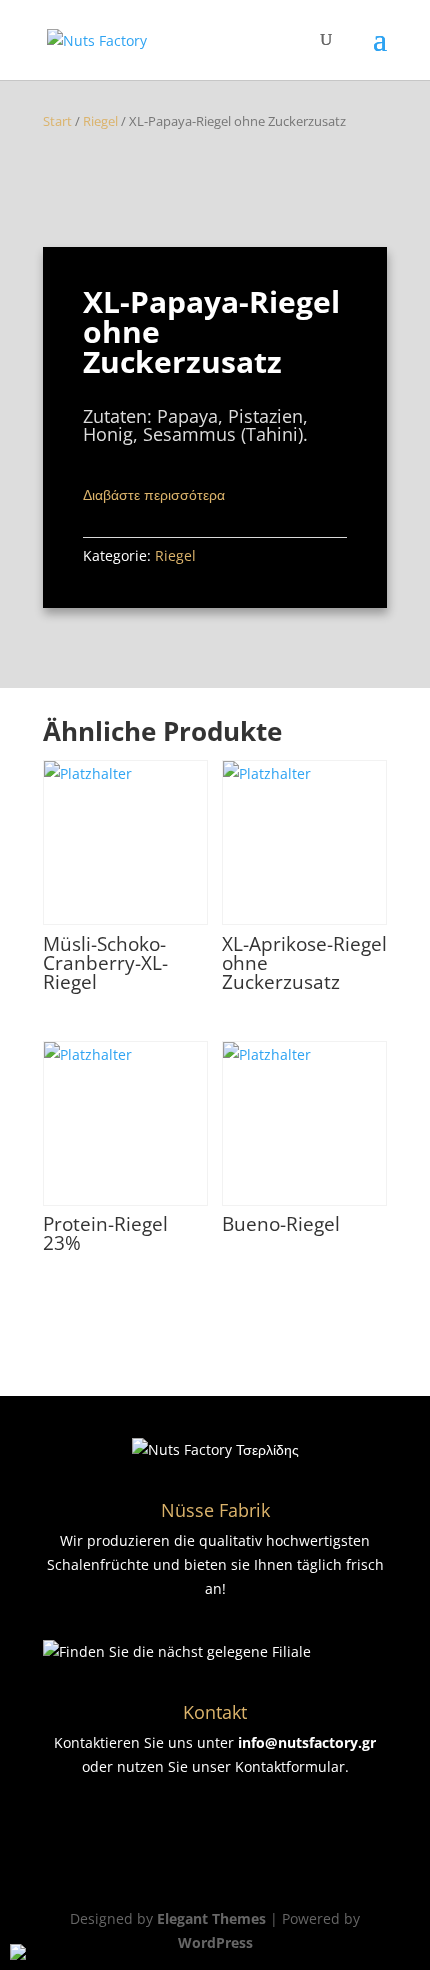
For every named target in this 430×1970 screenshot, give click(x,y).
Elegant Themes (211, 1918)
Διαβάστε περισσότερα (154, 494)
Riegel (100, 121)
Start (57, 121)
